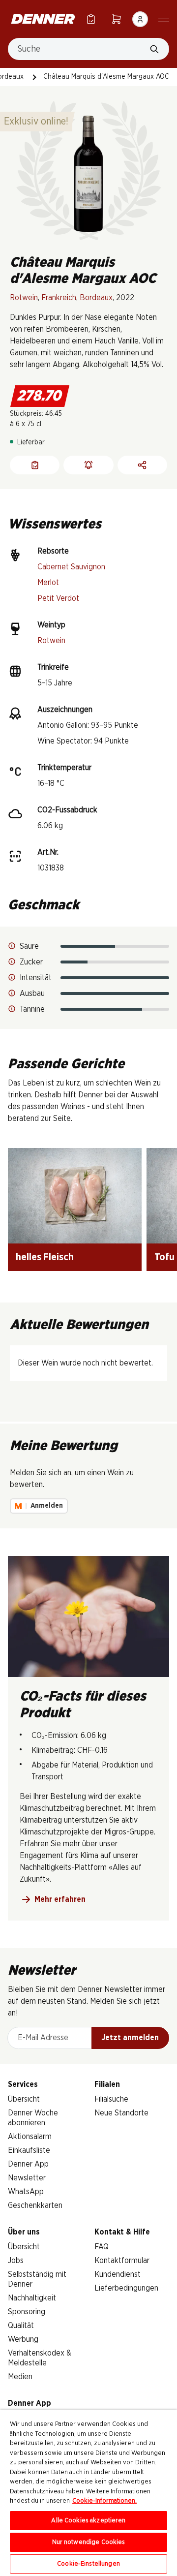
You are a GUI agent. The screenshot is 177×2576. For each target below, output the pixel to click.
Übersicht (24, 2099)
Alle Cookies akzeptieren (88, 2521)
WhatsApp (26, 2192)
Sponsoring (27, 2312)
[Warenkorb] (117, 19)
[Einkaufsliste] (91, 19)
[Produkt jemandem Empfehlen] (142, 465)
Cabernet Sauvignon (71, 567)
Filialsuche (111, 2099)
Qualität (21, 2326)
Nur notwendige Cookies (89, 2542)
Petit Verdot (58, 598)
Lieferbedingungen (126, 2288)
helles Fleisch (45, 1257)
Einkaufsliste (29, 2150)
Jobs (16, 2261)
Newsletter (27, 2178)
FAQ (102, 2247)
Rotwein (24, 298)
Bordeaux (96, 298)
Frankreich (59, 298)
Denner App (28, 2164)
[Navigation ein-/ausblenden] (164, 18)
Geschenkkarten (35, 2205)
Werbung (23, 2339)
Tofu (164, 1257)
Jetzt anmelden (130, 2038)
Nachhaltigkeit (32, 2298)
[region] (88, 2493)
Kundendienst (118, 2274)
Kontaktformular (122, 2261)
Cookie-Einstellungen (88, 2564)
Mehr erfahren (60, 1899)
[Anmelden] (140, 19)
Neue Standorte (121, 2113)
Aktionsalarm (30, 2137)
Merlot (48, 583)
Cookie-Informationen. (104, 2501)
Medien (20, 2377)
